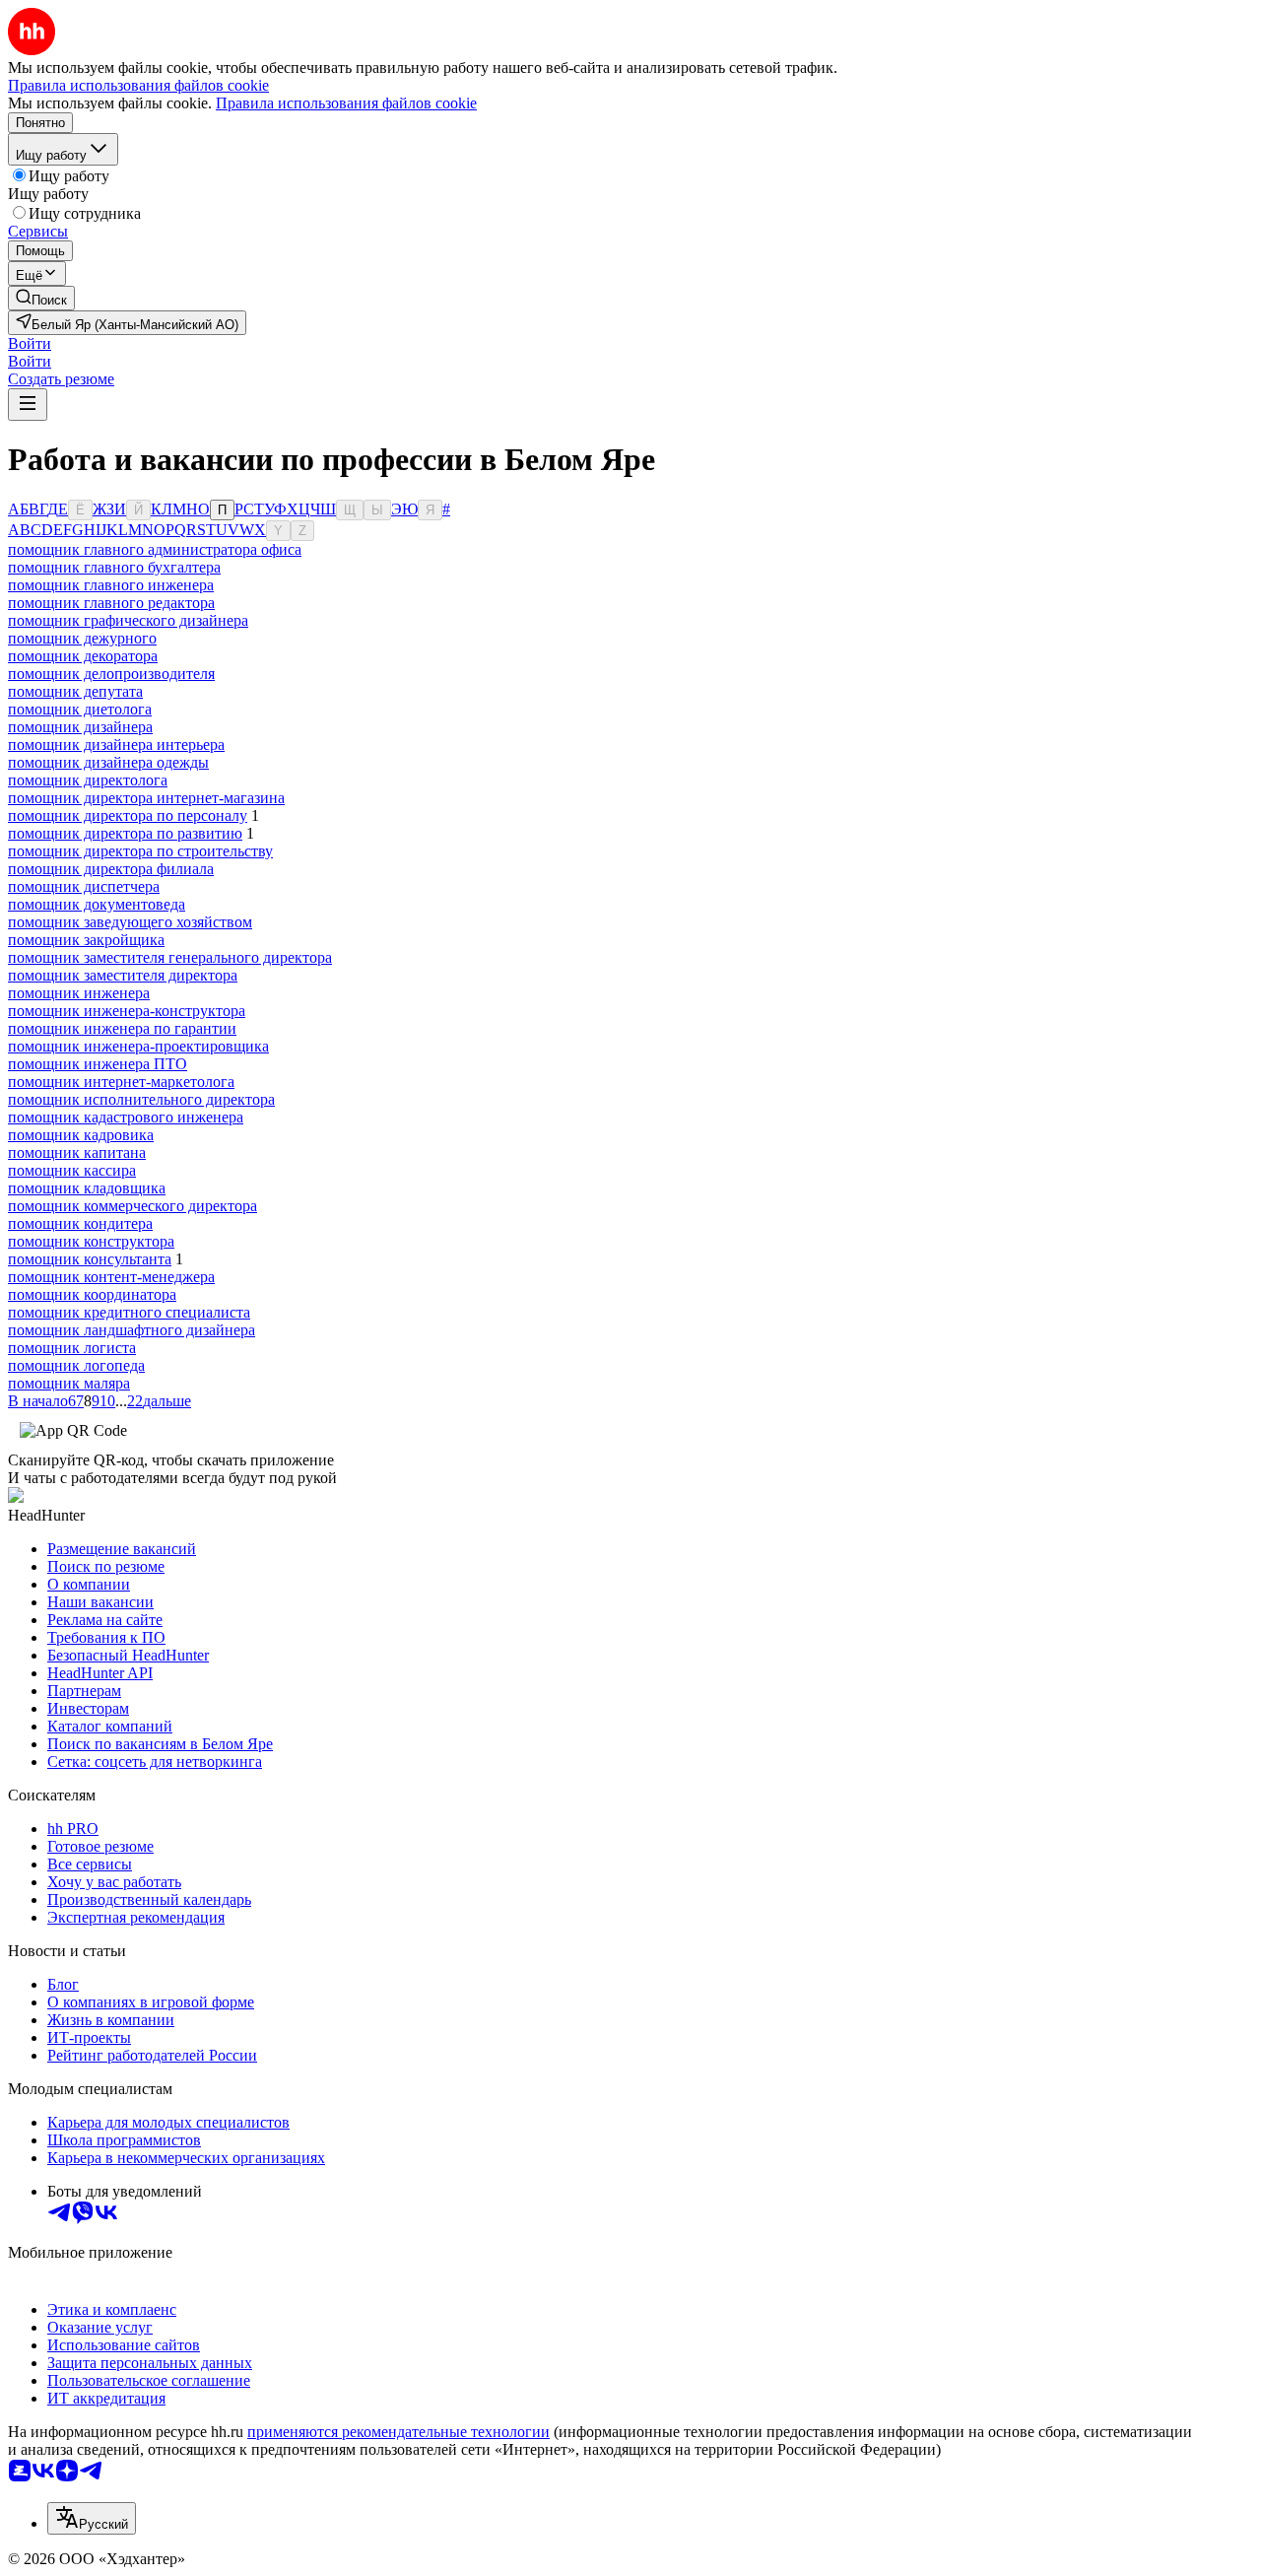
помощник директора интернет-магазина (146, 798)
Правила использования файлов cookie (346, 103)
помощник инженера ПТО (98, 1064)
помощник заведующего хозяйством (130, 922)
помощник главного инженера (111, 585)
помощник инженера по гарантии (122, 1028)
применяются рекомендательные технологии (398, 2432)
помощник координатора (92, 1294)
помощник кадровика (81, 1135)
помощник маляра (69, 1383)
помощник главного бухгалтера (114, 567)
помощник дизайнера (80, 727)
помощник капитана (77, 1152)
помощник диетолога (80, 709)
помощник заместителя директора (123, 975)
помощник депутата (75, 691)
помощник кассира (72, 1170)
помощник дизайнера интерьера (116, 745)
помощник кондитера (80, 1223)
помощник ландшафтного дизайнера (132, 1330)
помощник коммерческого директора (133, 1206)
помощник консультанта (90, 1259)
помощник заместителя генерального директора (170, 957)
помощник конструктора (91, 1241)
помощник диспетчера (84, 886)
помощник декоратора (83, 656)
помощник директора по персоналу (128, 815)
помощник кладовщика (87, 1188)
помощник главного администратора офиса (155, 549)
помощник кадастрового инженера (126, 1117)
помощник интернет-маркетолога (121, 1082)
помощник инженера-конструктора (127, 1011)
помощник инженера (79, 993)
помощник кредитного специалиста (129, 1312)
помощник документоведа (97, 904)
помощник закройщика (86, 940)
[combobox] (92, 2518)
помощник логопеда (76, 1365)
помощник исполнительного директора (141, 1099)
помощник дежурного (82, 638)
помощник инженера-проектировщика (138, 1046)
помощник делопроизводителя (111, 674)
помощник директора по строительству (140, 851)
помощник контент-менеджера (111, 1277)
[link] (41, 298)
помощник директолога (88, 780)
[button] (30, 343)
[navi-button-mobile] (28, 405)
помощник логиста (72, 1348)
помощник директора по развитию (125, 833)
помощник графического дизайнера (128, 620)
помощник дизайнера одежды (108, 762)
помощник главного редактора (111, 603)
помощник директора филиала (111, 869)
